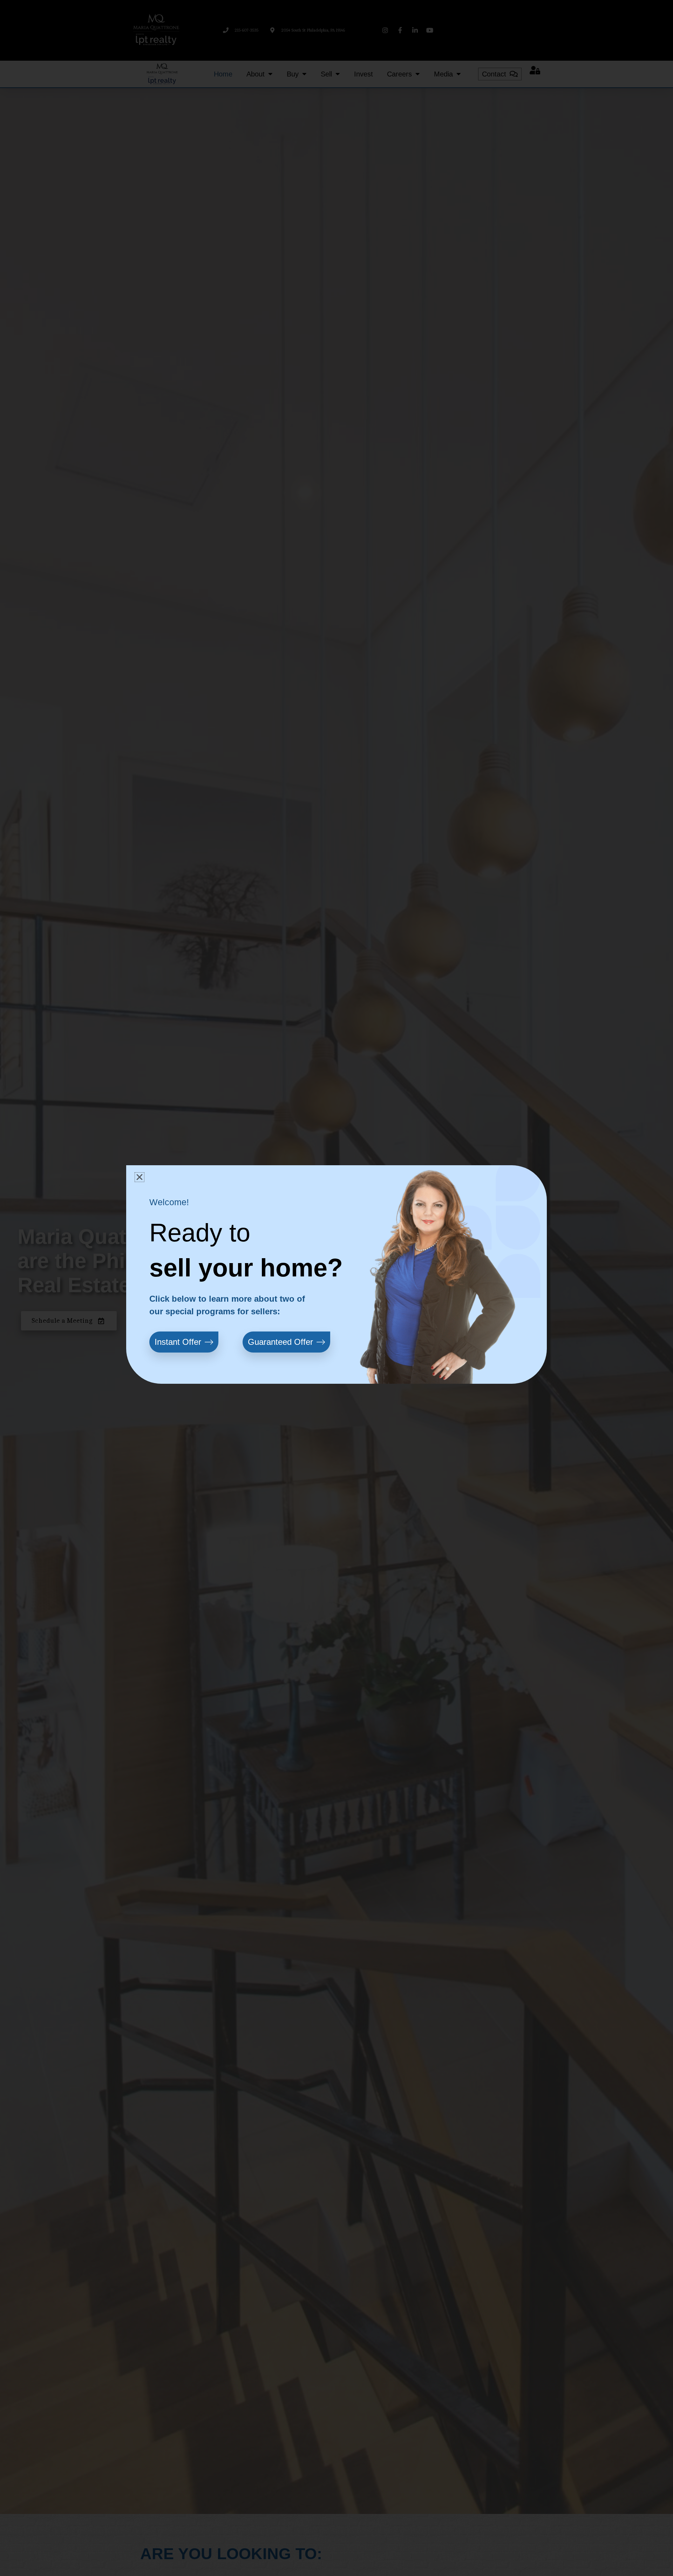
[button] (140, 1177)
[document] (336, 1288)
